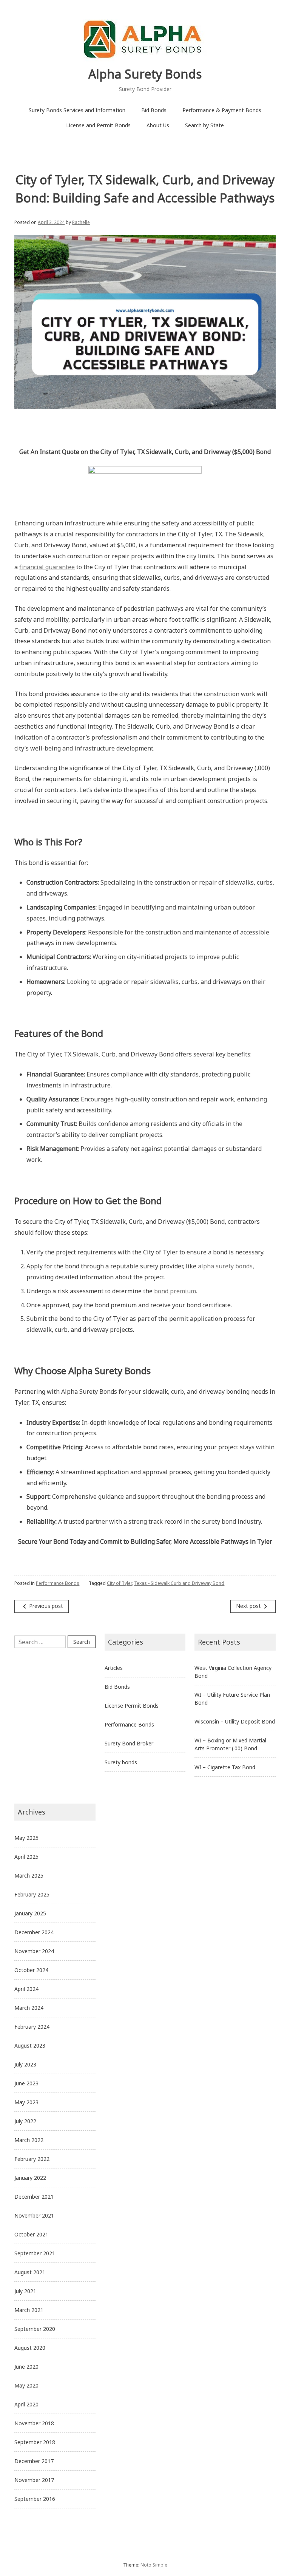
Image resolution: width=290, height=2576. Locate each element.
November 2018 (34, 2423)
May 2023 (26, 2102)
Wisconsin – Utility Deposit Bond (235, 1721)
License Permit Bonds (132, 1706)
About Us (158, 125)
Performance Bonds (58, 1583)
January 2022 (30, 2178)
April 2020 (26, 2404)
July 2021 (25, 2291)
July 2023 (25, 2064)
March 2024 (29, 2008)
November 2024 (34, 1951)
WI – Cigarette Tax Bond (225, 1767)
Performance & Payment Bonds (222, 110)
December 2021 (34, 2197)
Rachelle (81, 222)
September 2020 (35, 2329)
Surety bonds (121, 1762)
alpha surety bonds (225, 1266)
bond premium (175, 1291)
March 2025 (29, 1876)
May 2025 (26, 1838)
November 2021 (34, 2215)
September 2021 (35, 2253)
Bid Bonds (154, 110)
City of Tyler (119, 1583)
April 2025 (26, 1857)
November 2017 (34, 2480)
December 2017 (34, 2461)
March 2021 (29, 2310)
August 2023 (30, 2046)
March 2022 (29, 2140)
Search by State (204, 125)
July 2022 (25, 2121)
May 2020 (26, 2385)
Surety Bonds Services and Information (77, 110)
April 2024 (26, 1989)
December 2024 (34, 1932)
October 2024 (31, 1970)
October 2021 (31, 2234)
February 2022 (32, 2159)
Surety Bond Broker (129, 1743)
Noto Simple (154, 2565)
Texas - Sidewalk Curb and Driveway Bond (179, 1583)
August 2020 (30, 2348)
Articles (114, 1668)
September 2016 (35, 2499)
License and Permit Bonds (98, 125)
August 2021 (30, 2272)
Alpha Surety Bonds (145, 74)
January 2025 (30, 1913)
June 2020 (26, 2367)
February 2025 (32, 1894)
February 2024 (32, 2027)
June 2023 (26, 2083)
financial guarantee (47, 567)
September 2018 (35, 2442)
